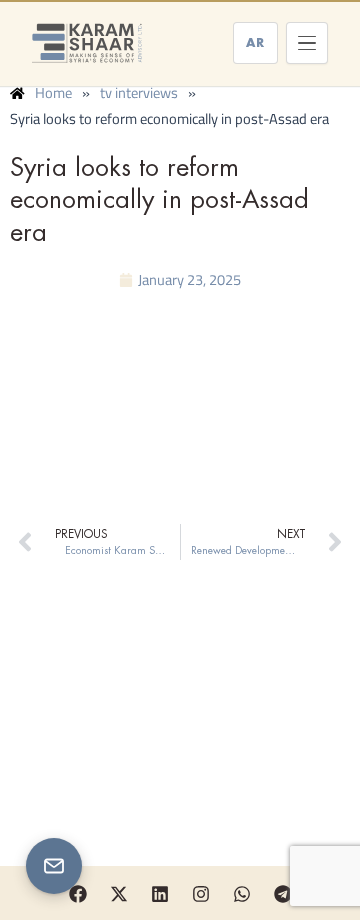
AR (255, 42)
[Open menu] (307, 43)
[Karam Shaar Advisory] (87, 43)
